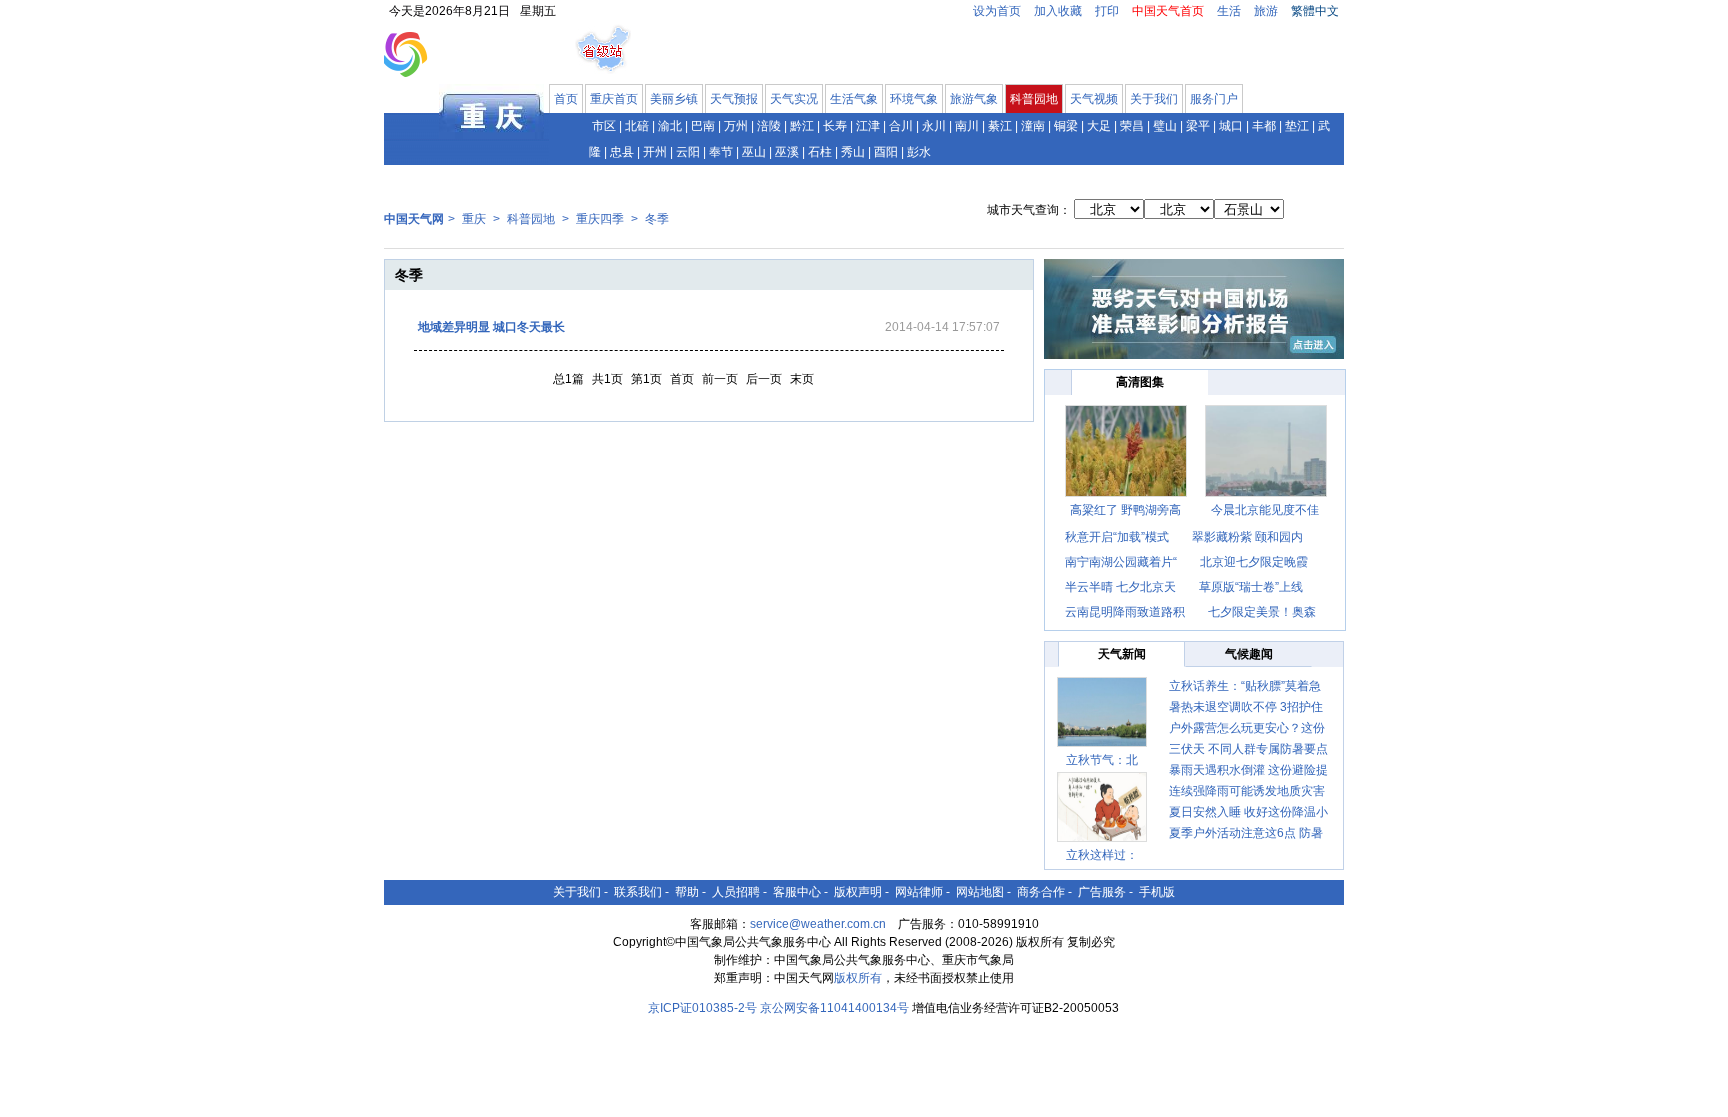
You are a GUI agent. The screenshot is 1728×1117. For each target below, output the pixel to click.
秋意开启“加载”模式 (1117, 537)
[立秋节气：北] (1102, 712)
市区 (604, 126)
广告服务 (1102, 892)
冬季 (657, 219)
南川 (967, 126)
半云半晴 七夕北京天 (1120, 587)
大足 (1099, 126)
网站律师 (919, 892)
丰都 (1264, 126)
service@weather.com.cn (818, 924)
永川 (934, 126)
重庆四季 (600, 219)
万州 (736, 126)
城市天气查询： (1029, 210)
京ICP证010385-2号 (702, 1008)
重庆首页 (614, 99)
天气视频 (1094, 99)
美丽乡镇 (674, 99)
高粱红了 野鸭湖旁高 (1125, 510)
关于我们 (1154, 99)
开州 (655, 152)
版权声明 (858, 892)
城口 (1231, 126)
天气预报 (734, 99)
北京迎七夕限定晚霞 (1254, 562)
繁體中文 (1315, 11)
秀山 (853, 152)
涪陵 (769, 126)
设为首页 (997, 11)
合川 (901, 126)
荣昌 (1132, 126)
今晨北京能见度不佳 (1265, 510)
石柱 (820, 152)
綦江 (1000, 126)
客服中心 (797, 892)
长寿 (835, 126)
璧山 (1165, 126)
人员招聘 (736, 892)
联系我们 (638, 892)
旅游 (1266, 11)
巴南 (703, 126)
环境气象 (914, 99)
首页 (566, 99)
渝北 (670, 126)
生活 (1229, 11)
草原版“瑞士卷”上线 (1251, 587)
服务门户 (1214, 99)
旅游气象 (974, 99)
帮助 (687, 892)
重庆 (474, 219)
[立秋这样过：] (1102, 807)
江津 (868, 126)
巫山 (754, 152)
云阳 (688, 152)
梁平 (1198, 126)
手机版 (1157, 892)
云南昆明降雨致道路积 (1125, 612)
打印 (1107, 11)
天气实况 (794, 99)
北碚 (637, 126)
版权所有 (858, 978)
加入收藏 (1058, 11)
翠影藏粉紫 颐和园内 (1247, 537)
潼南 (1033, 126)
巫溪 (787, 152)
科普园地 (1034, 99)
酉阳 (886, 152)
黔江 (802, 126)
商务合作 (1041, 892)
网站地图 (980, 892)
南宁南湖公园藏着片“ (1121, 562)
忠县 (622, 152)
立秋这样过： (1102, 855)
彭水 (919, 152)
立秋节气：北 (1102, 760)
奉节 (721, 152)
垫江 (1297, 126)
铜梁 (1066, 126)
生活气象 (854, 99)
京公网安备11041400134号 (834, 1008)
